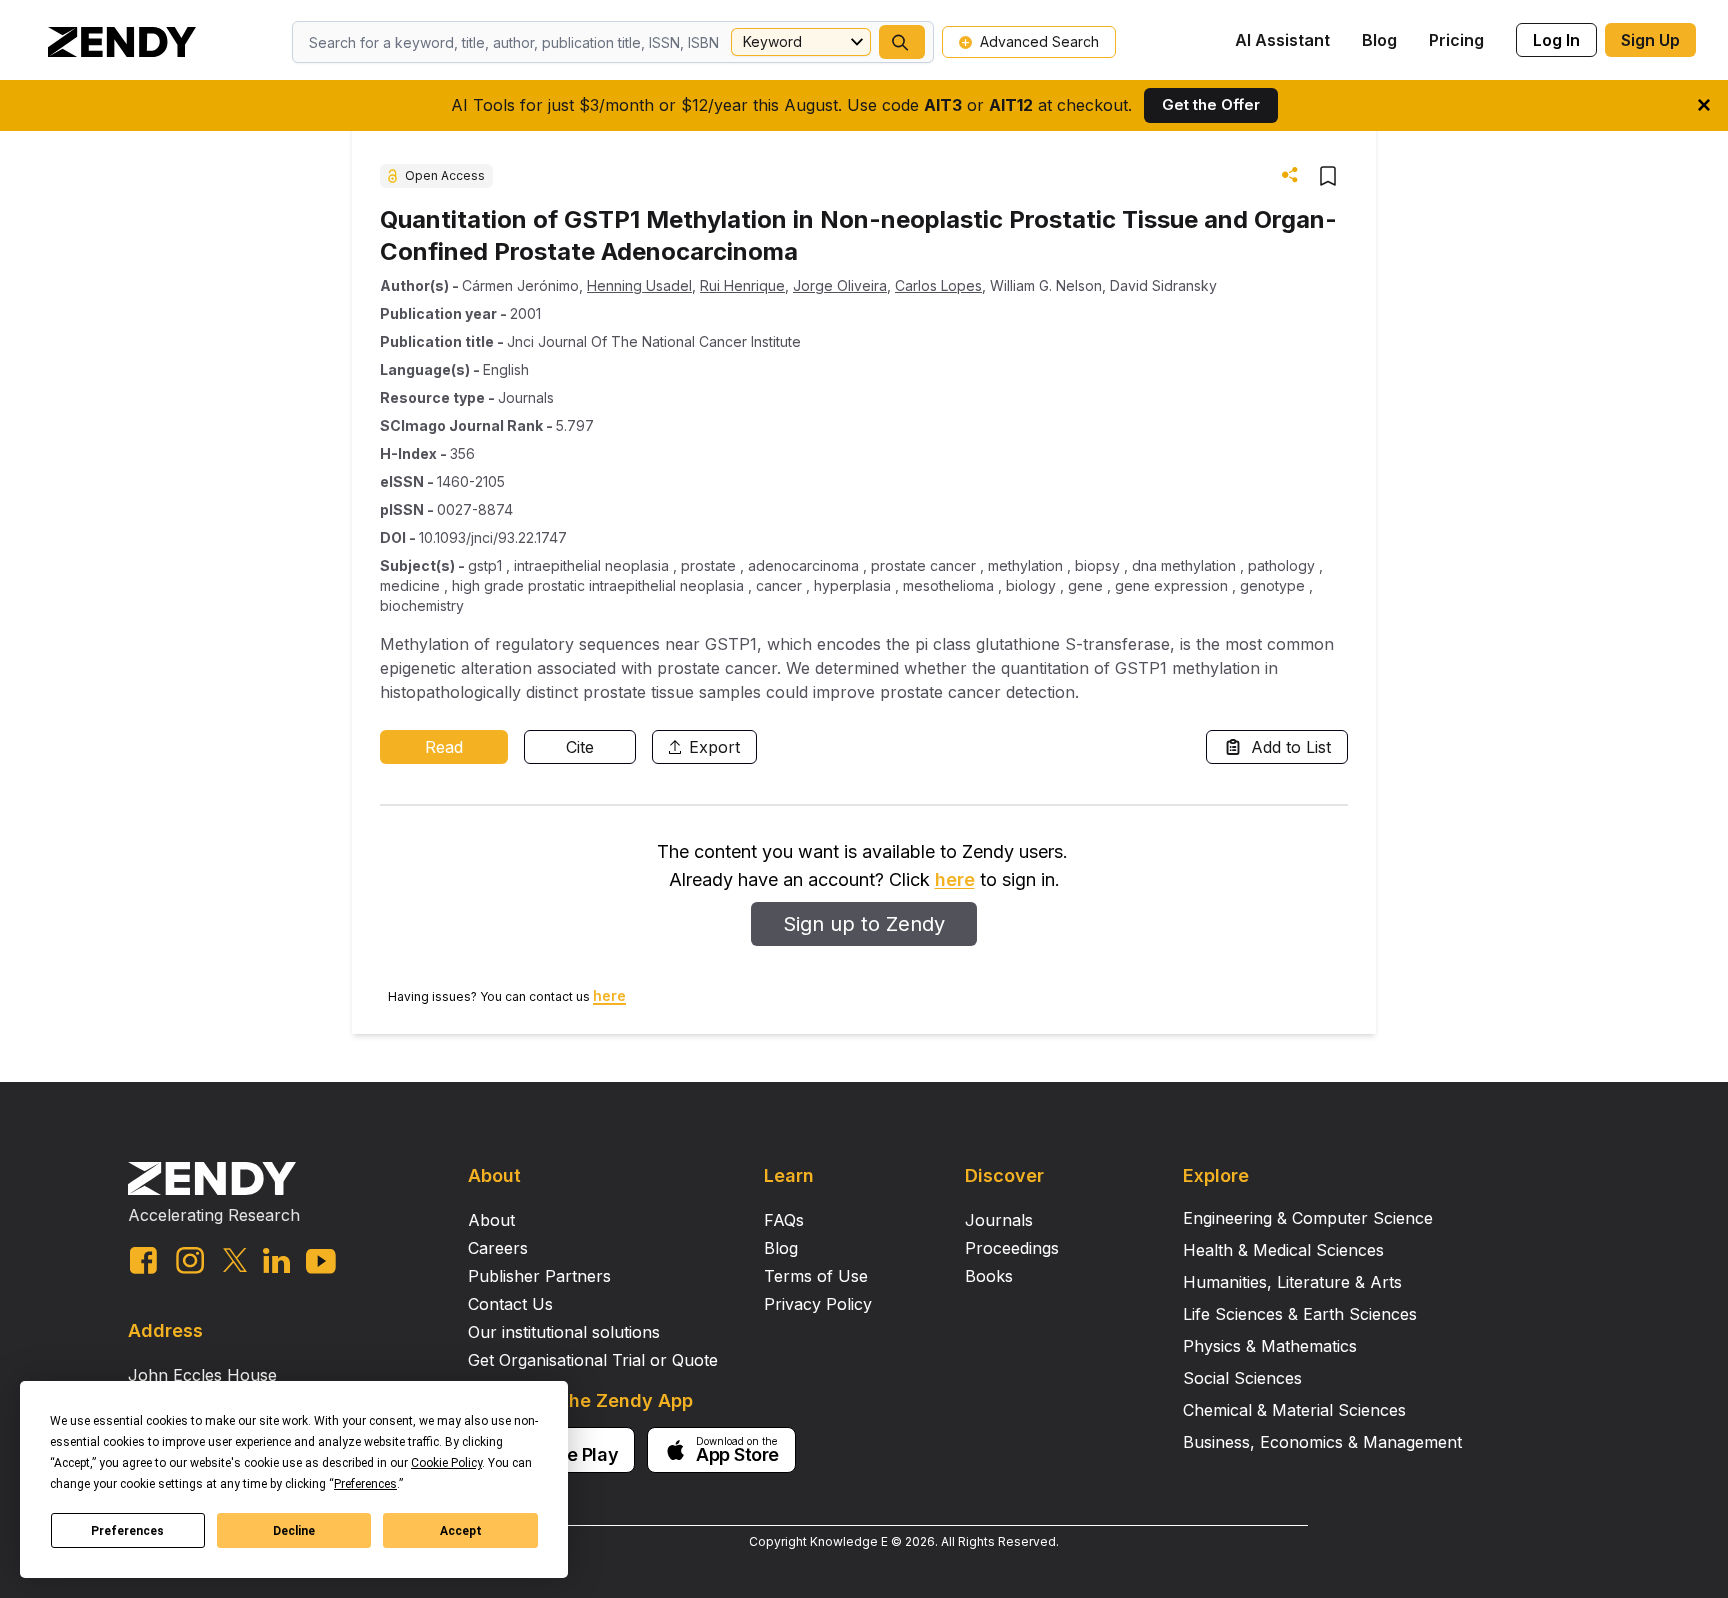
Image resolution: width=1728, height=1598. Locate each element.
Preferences (127, 1531)
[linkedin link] (276, 1260)
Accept (461, 1531)
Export (714, 747)
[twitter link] (235, 1260)
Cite (580, 747)
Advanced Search (1039, 41)
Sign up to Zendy (864, 924)
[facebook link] (143, 1260)
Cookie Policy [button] (446, 1463)
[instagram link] (190, 1260)
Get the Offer (1211, 104)
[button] (902, 42)
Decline (294, 1531)
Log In (1556, 40)
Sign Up (1650, 40)
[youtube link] (321, 1261)
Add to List (1291, 747)
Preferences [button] (365, 1484)
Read (444, 747)
